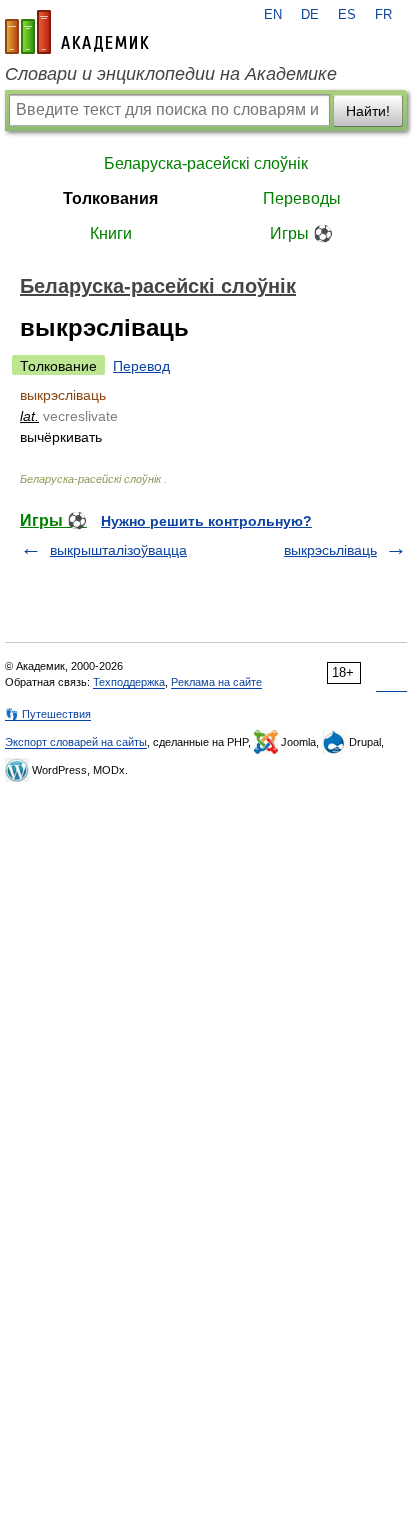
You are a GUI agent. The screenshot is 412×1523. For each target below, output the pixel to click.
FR (383, 15)
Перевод (141, 366)
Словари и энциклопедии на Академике (171, 74)
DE (310, 15)
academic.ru (77, 32)
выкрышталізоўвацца (118, 550)
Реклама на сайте (216, 682)
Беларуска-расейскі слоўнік (206, 163)
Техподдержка (129, 682)
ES (347, 15)
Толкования (110, 198)
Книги (111, 233)
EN (273, 15)
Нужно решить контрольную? (206, 521)
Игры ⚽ (301, 233)
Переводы (302, 198)
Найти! (368, 111)
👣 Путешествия (48, 714)
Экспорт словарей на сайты (76, 742)
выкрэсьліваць (330, 550)
